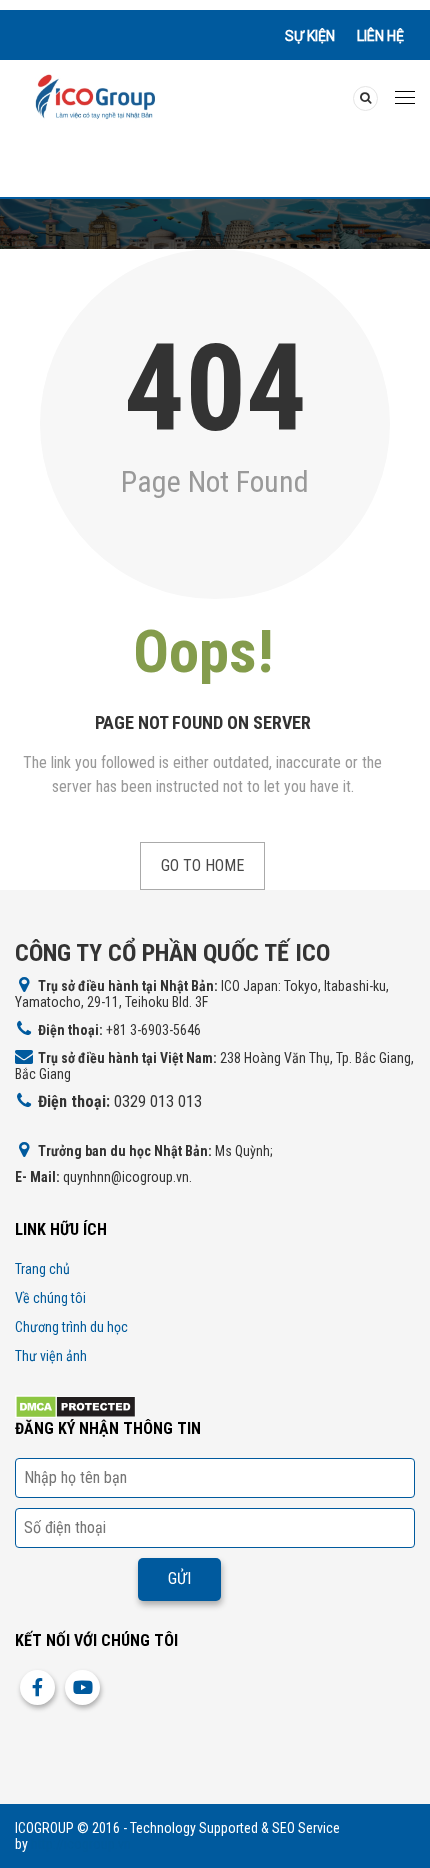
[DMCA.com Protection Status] (75, 1405)
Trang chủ (42, 1269)
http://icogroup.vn (81, 1844)
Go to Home (202, 865)
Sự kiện (310, 36)
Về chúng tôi (50, 1298)
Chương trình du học (71, 1327)
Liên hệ (380, 36)
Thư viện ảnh (51, 1356)
